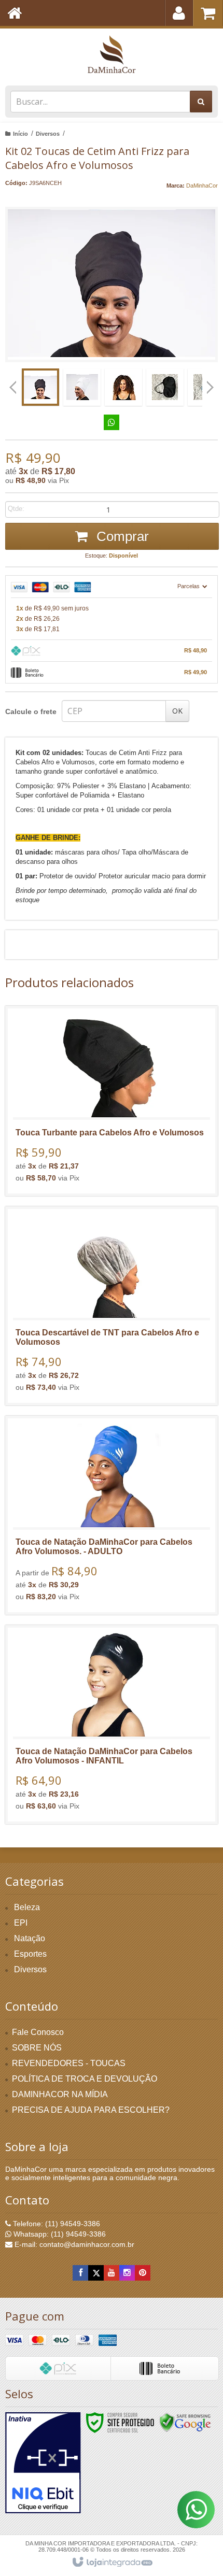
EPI (21, 1923)
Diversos (48, 134)
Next (210, 383)
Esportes (30, 1954)
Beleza (27, 1907)
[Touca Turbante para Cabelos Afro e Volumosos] (112, 1101)
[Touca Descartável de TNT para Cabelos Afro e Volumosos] (112, 1306)
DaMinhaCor (202, 186)
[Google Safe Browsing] (185, 2422)
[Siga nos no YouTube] (112, 2273)
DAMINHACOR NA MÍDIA (60, 2094)
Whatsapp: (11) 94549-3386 (59, 2234)
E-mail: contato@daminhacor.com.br (73, 2244)
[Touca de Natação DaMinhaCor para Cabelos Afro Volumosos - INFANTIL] (112, 1725)
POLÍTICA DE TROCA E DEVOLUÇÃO (85, 2079)
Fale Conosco (38, 2032)
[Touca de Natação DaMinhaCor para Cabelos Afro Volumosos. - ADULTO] (112, 1515)
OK (177, 711)
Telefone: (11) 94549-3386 (55, 2224)
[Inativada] (43, 2463)
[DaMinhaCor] (112, 54)
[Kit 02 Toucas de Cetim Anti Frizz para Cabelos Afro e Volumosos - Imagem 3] (123, 387)
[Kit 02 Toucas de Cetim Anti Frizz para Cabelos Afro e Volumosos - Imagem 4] (165, 387)
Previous (13, 387)
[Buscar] (201, 102)
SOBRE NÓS (37, 2048)
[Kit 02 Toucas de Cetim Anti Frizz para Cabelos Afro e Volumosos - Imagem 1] (40, 387)
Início (20, 134)
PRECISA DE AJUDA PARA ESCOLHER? (91, 2110)
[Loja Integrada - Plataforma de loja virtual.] (112, 2563)
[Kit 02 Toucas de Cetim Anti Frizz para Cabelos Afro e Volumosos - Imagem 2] (82, 387)
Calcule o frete (31, 711)
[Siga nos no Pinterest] (143, 2273)
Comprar (121, 536)
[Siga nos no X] (96, 2273)
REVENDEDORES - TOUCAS (69, 2063)
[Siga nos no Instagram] (127, 2273)
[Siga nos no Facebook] (80, 2273)
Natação (30, 1938)
